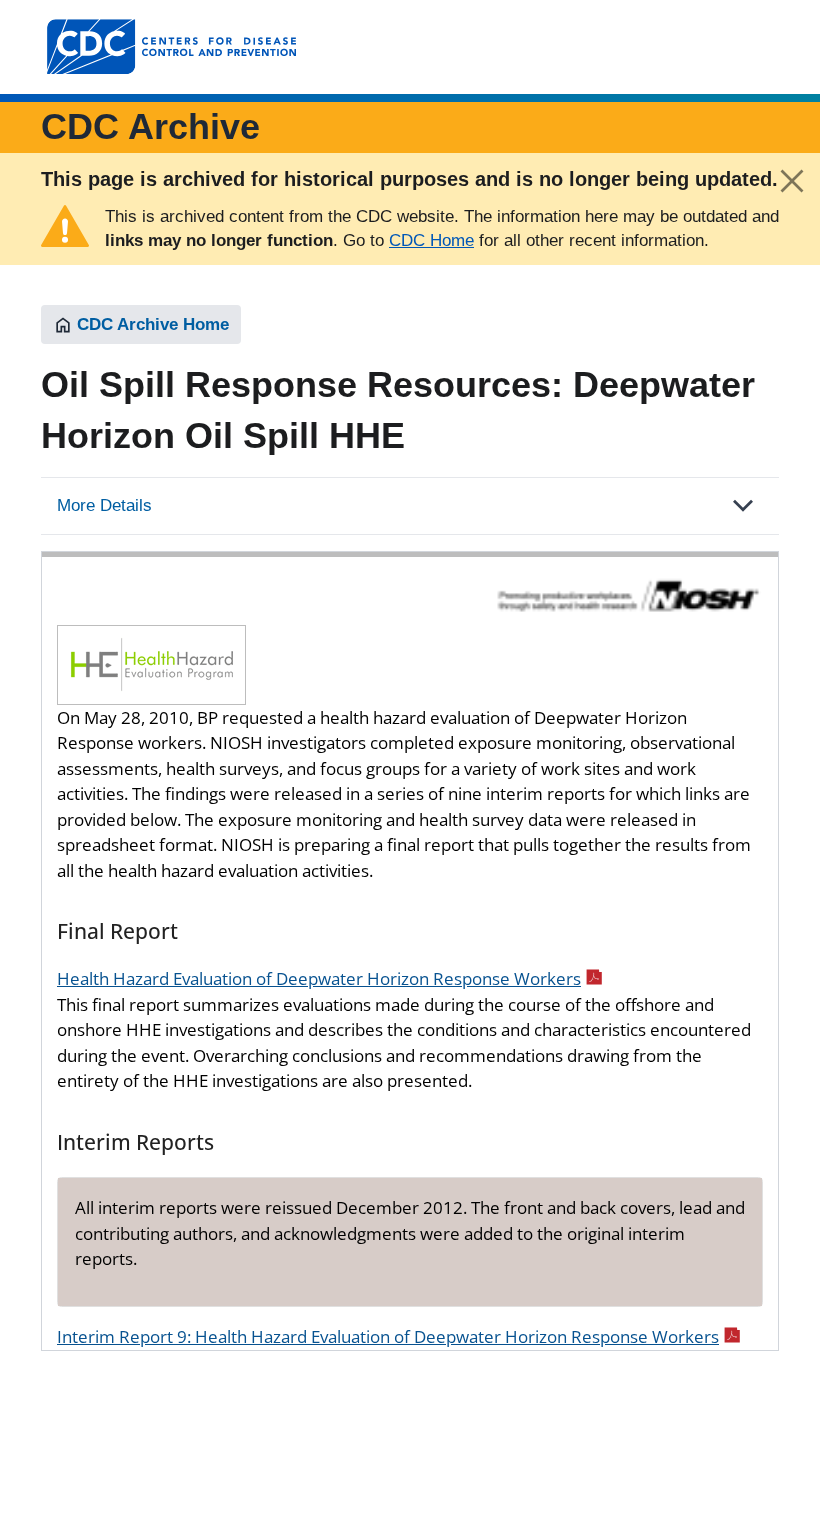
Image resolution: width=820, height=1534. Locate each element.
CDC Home (431, 240)
